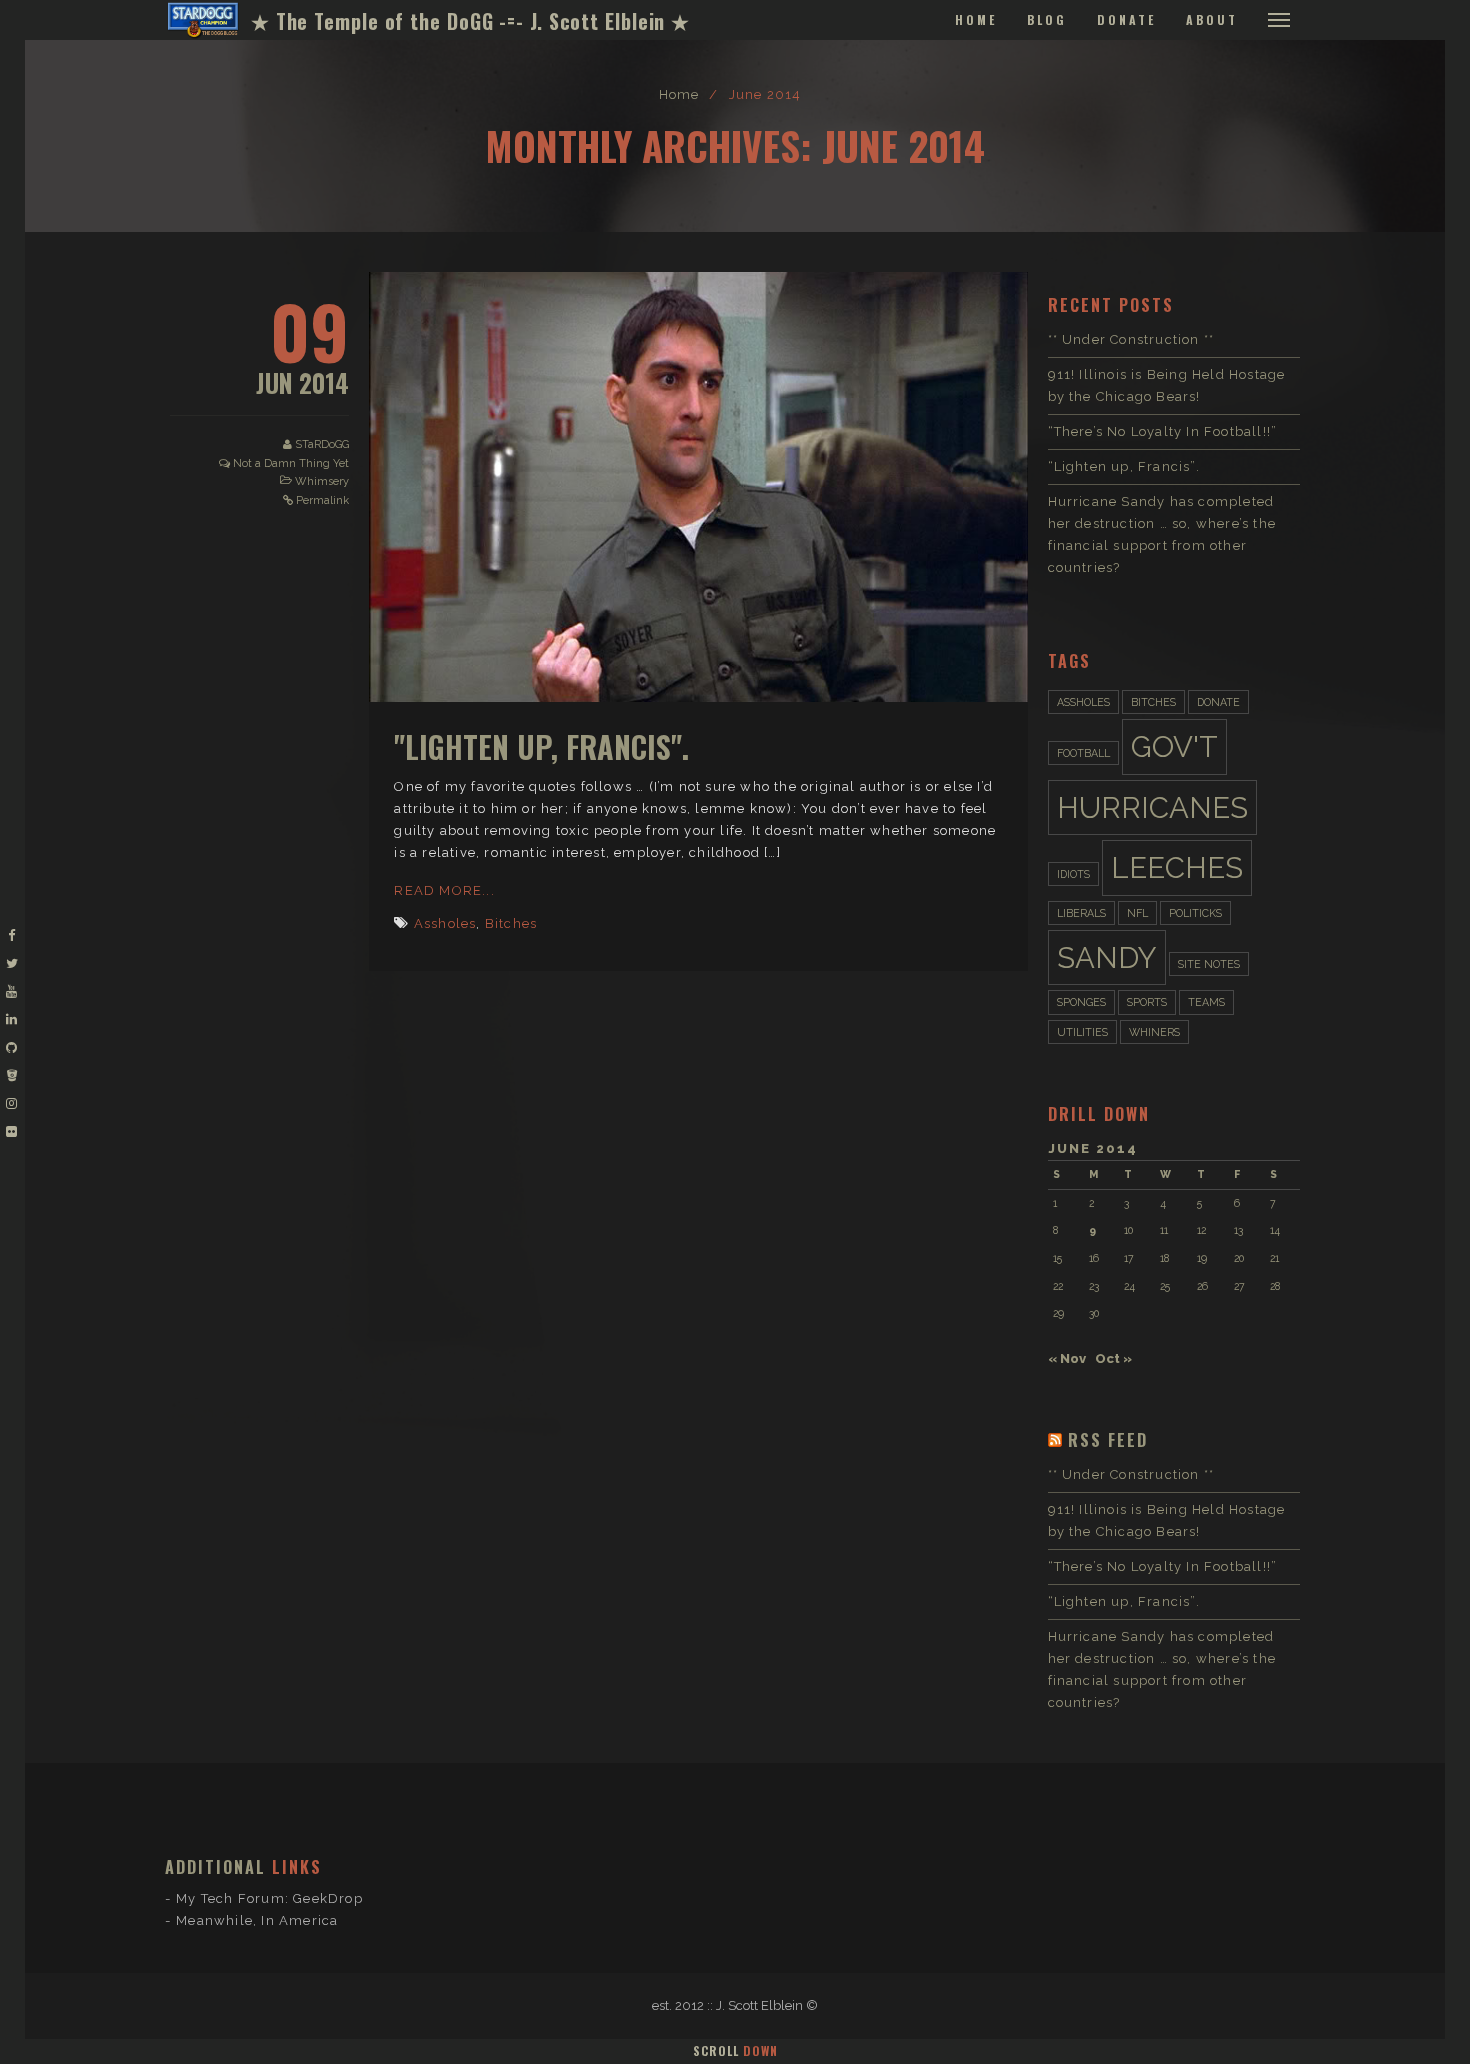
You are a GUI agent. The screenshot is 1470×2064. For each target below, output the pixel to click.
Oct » (1113, 1358)
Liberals (1081, 913)
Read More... (444, 890)
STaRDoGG (322, 444)
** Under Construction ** (1131, 339)
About (1212, 19)
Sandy (1107, 957)
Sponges (1081, 1002)
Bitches (511, 923)
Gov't (1174, 746)
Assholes (445, 923)
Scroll (735, 2050)
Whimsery (322, 481)
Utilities (1082, 1032)
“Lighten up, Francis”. (1124, 466)
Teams (1206, 1002)
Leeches (1177, 867)
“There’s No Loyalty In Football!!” (1163, 431)
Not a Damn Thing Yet (291, 463)
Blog (1047, 19)
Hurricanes (1152, 807)
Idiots (1073, 874)
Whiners (1154, 1032)
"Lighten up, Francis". (541, 746)
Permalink (322, 500)
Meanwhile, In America (257, 1920)
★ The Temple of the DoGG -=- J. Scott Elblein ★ (470, 21)
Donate (1126, 19)
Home (976, 19)
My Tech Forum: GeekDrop (269, 1898)
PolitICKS (1195, 913)
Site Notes (1209, 964)
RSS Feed (1108, 1440)
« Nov (1067, 1358)
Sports (1147, 1002)
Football (1083, 753)
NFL (1137, 913)
